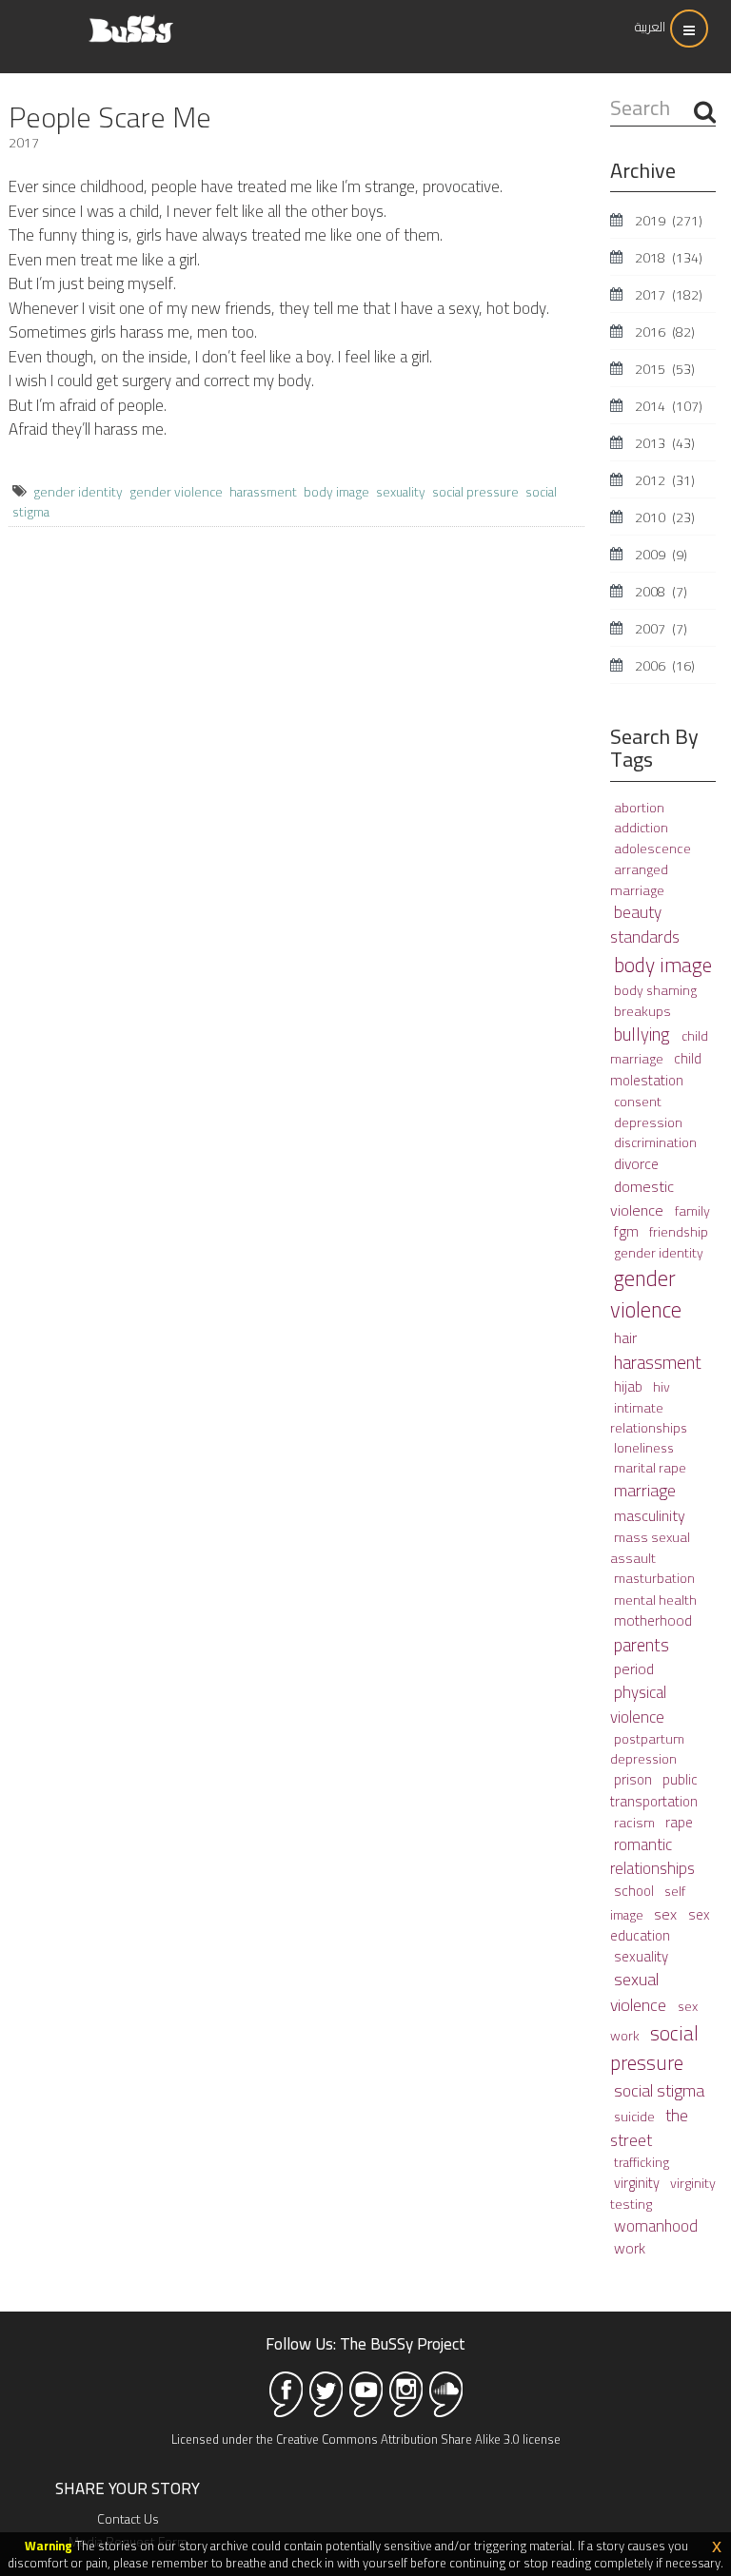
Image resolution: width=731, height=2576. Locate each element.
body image (336, 492)
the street (649, 2127)
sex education (660, 1925)
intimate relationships (649, 1418)
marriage (645, 1490)
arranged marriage (639, 879)
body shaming (655, 990)
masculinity (650, 1515)
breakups (642, 1011)
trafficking (642, 2162)
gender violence (176, 492)
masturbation (654, 1578)
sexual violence (640, 1992)
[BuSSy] (131, 21)
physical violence (638, 1704)
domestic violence (642, 1198)
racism (636, 1822)
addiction (641, 828)
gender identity (78, 492)
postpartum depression (647, 1749)
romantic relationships (652, 1856)
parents (642, 1645)
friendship (679, 1232)
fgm (628, 1231)
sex (667, 1914)
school (635, 1891)
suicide (636, 2117)
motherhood (653, 1620)
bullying (644, 1034)
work (630, 2248)
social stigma (659, 2090)
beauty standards (645, 925)
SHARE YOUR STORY (128, 2488)
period (634, 1669)
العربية (650, 27)
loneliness (644, 1448)
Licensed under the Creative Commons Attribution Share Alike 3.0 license (366, 2439)
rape (679, 1822)
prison (634, 1779)
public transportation (654, 1790)
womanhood (656, 2225)
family (692, 1210)
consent (638, 1102)
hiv (662, 1387)
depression (648, 1122)
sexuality (401, 492)
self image (648, 1903)
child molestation (656, 1069)
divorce (636, 1164)
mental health (655, 1600)
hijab (630, 1386)
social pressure (475, 492)
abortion (639, 808)
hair (625, 1337)
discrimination (655, 1142)
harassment (263, 492)
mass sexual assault (650, 1547)
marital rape (650, 1468)
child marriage (659, 1047)
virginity (638, 2183)
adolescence (652, 848)
